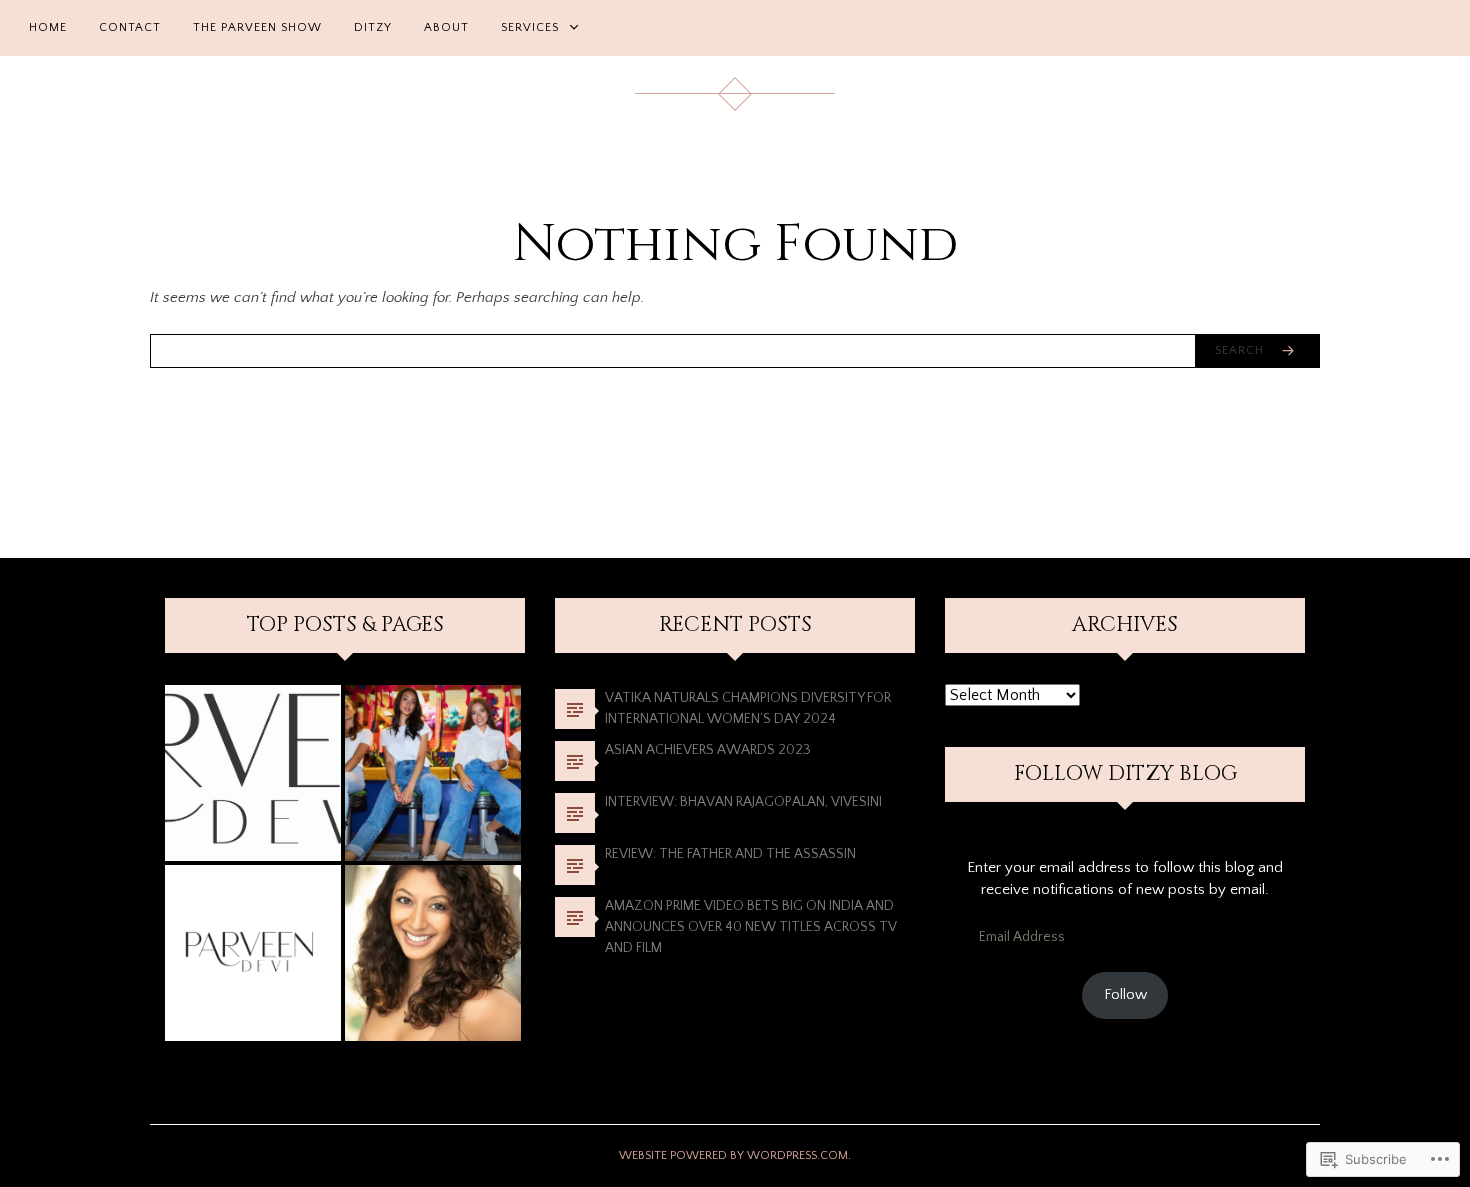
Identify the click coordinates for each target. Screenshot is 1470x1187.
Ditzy (373, 27)
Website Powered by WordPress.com (733, 1155)
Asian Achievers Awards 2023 (708, 750)
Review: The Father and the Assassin (736, 854)
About (446, 27)
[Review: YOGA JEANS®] (433, 773)
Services (530, 27)
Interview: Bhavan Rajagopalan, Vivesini (743, 802)
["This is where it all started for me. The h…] (253, 773)
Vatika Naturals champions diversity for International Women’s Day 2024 (748, 708)
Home (48, 27)
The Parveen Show (257, 27)
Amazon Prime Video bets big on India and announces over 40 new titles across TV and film (751, 927)
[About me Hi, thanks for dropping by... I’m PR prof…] (433, 953)
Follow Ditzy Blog (1125, 774)
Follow (1125, 994)
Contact (130, 27)
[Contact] (253, 953)
